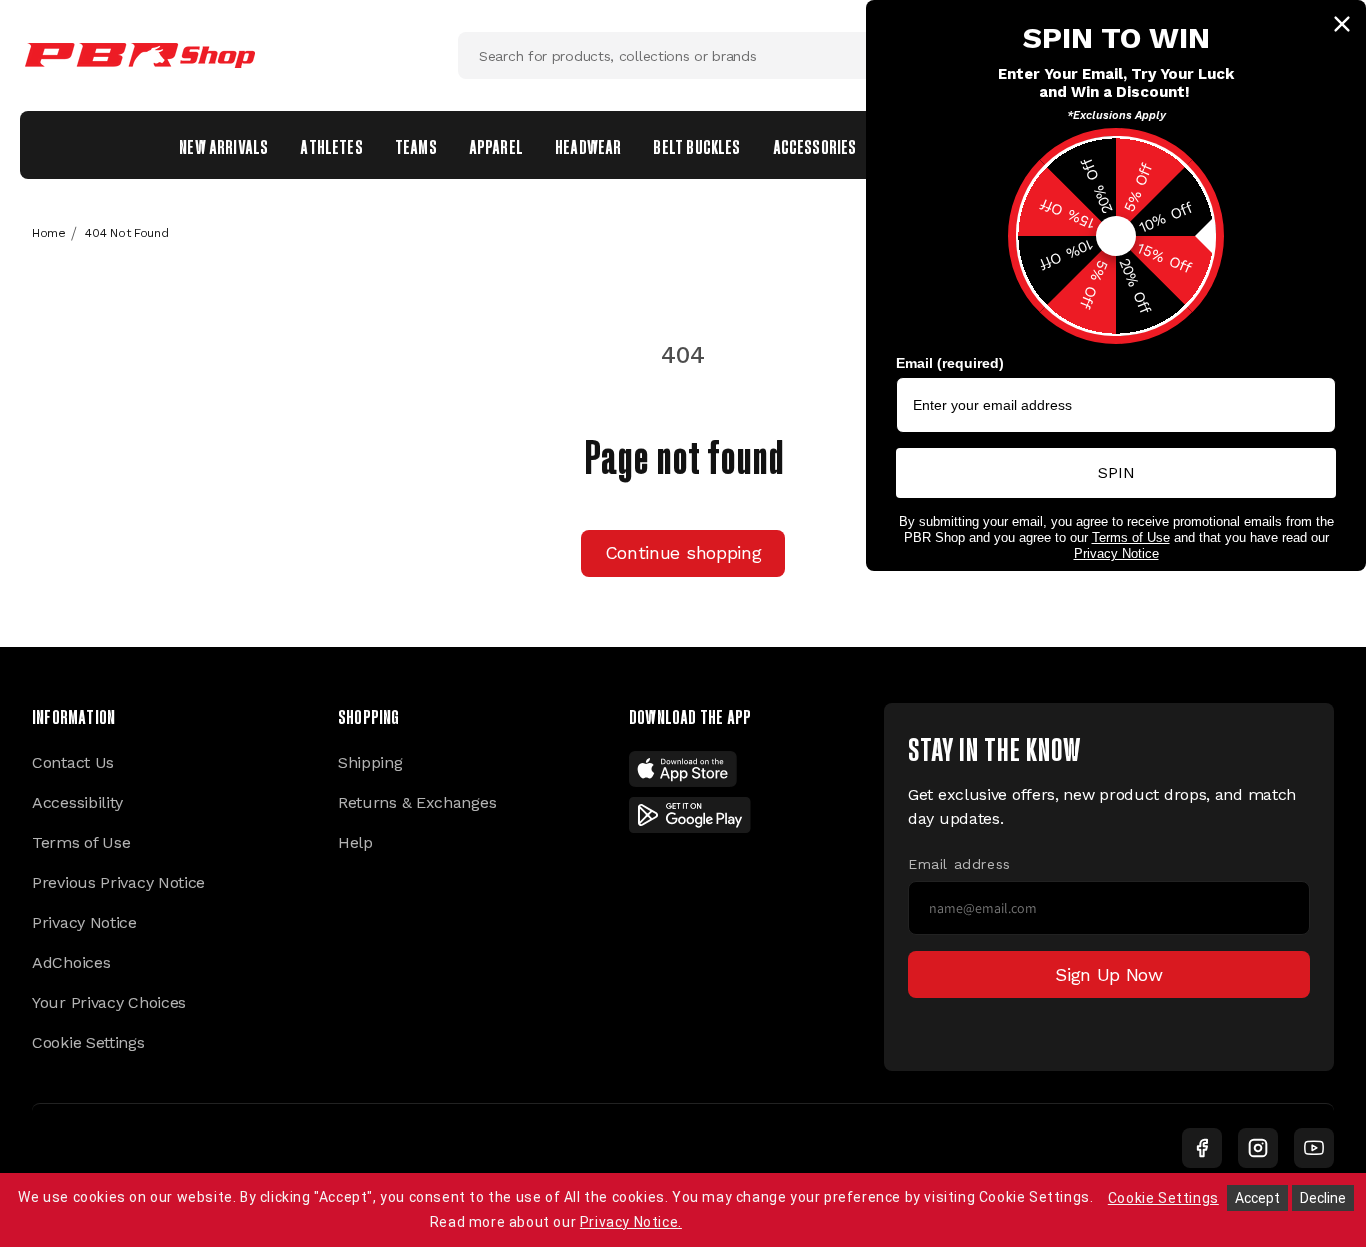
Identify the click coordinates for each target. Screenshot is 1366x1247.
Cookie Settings (88, 1042)
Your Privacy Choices (109, 1002)
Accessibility (77, 802)
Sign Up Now (1109, 974)
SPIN (1116, 472)
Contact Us (73, 762)
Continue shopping (683, 552)
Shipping (370, 762)
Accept (1257, 1198)
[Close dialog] (1342, 24)
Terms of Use (81, 842)
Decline (1323, 1198)
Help (355, 842)
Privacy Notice (84, 922)
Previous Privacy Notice (118, 882)
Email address (959, 864)
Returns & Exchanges (417, 802)
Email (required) (950, 363)
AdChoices (71, 962)
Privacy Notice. (631, 1222)
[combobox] (683, 55)
